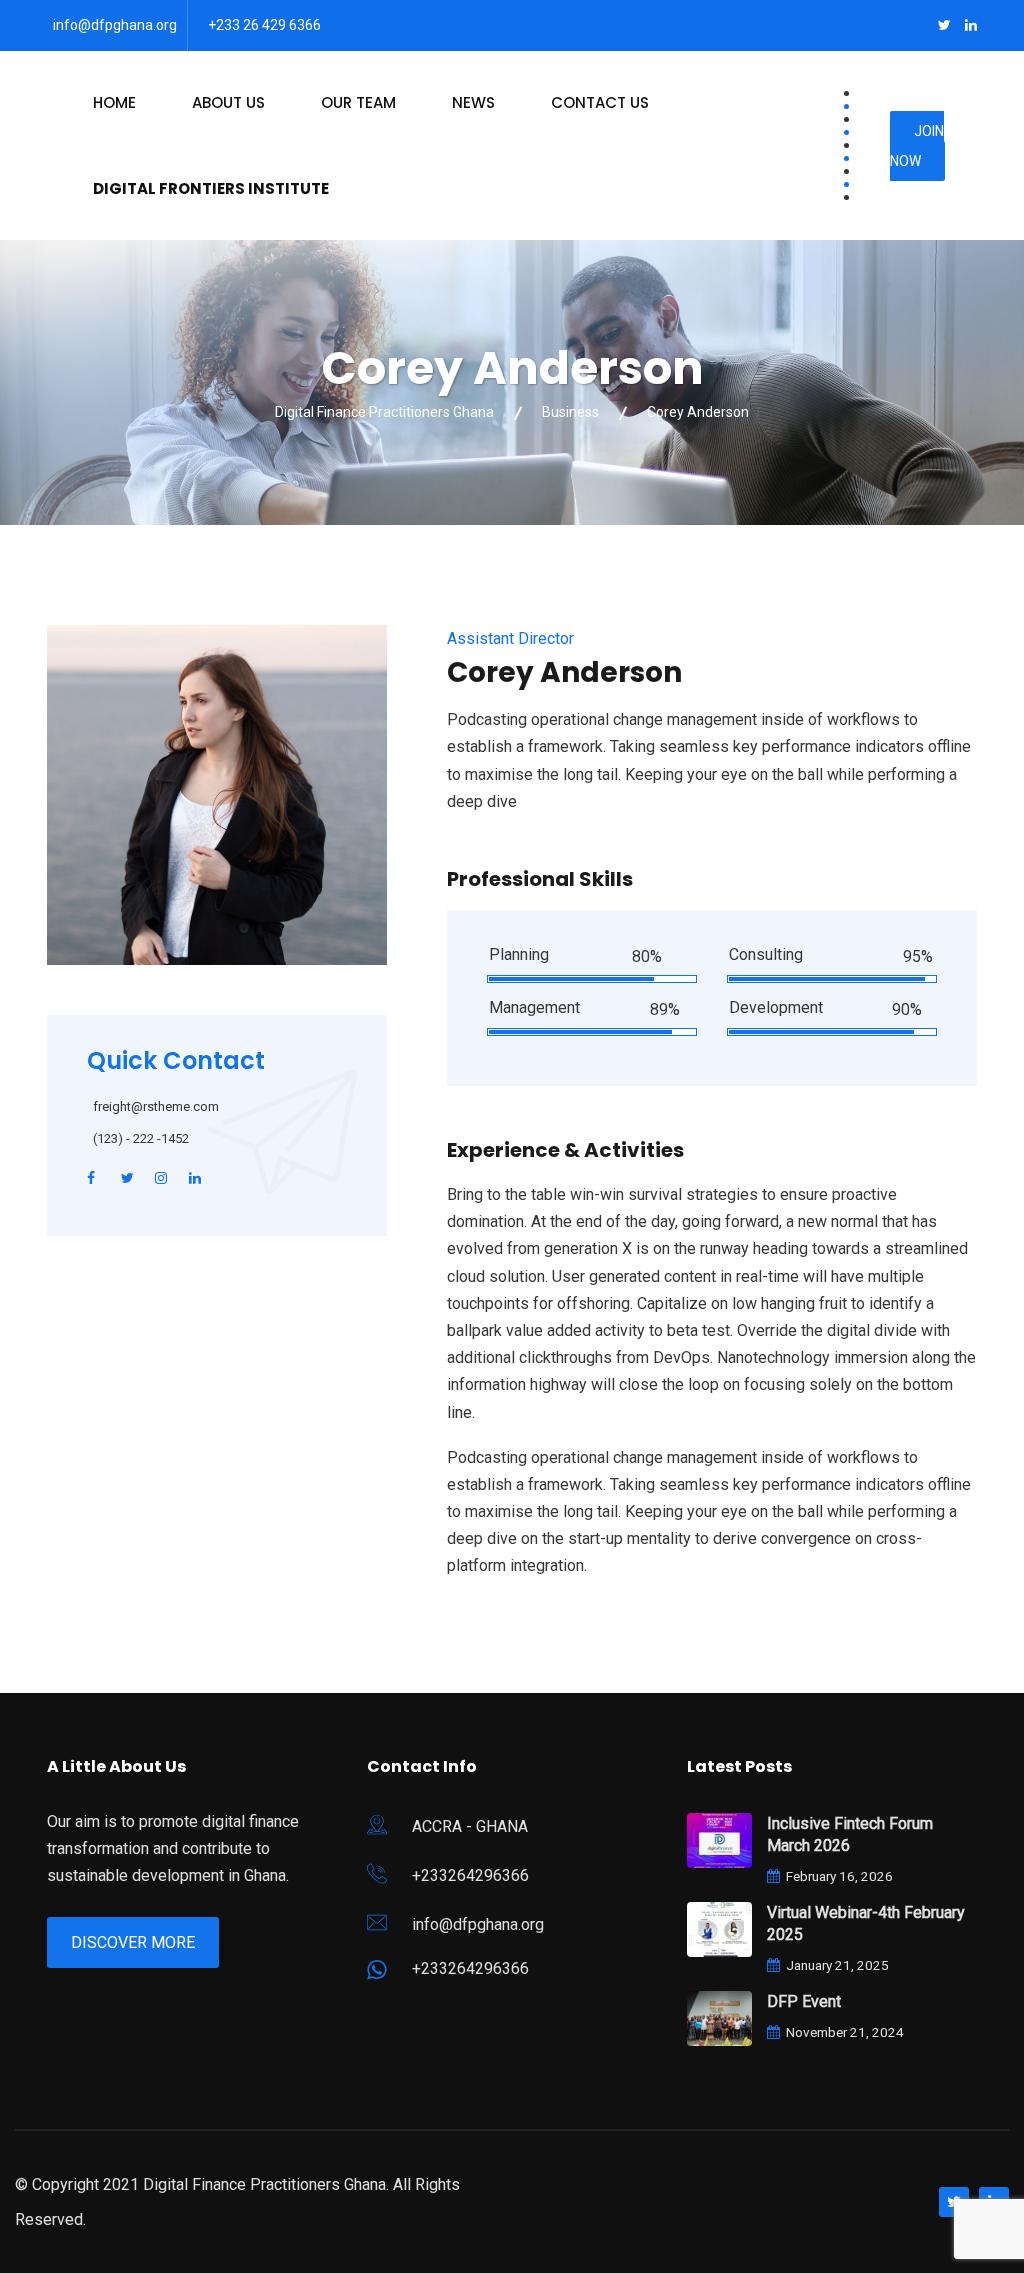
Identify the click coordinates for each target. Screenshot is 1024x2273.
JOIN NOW (917, 146)
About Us (228, 102)
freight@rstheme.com (156, 1106)
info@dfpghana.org (115, 25)
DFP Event (804, 2001)
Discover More (133, 1942)
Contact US (600, 102)
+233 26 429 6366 (264, 25)
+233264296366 (470, 1875)
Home (114, 102)
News (473, 102)
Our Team (358, 102)
